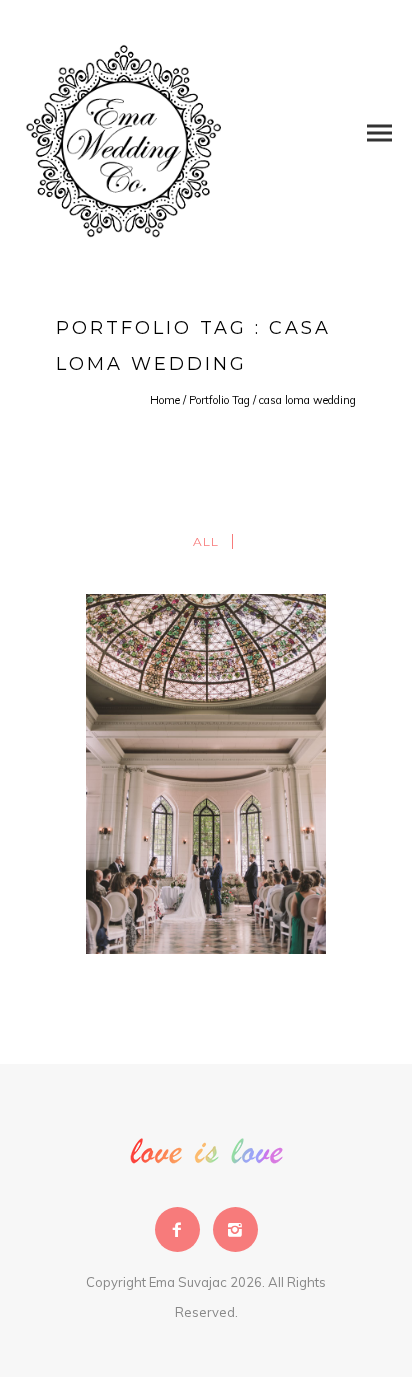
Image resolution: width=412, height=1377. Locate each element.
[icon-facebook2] (182, 1229)
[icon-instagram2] (235, 1229)
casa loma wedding (307, 400)
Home (165, 400)
